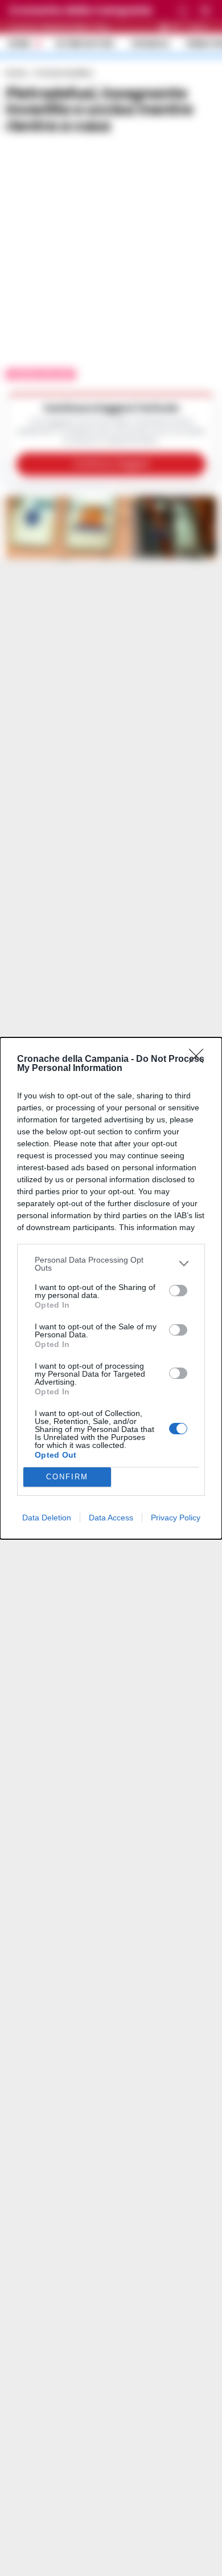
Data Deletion (47, 1518)
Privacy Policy (176, 1518)
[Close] (200, 1060)
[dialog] (111, 1288)
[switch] (178, 1291)
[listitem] (111, 1264)
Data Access (111, 1518)
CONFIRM (67, 1477)
